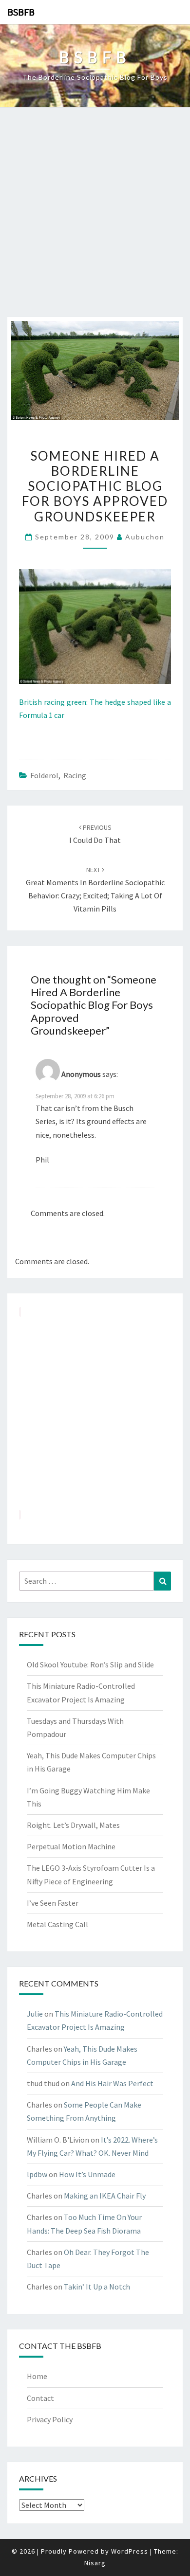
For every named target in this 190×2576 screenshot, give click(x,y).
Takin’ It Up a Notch (97, 2287)
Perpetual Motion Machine (71, 1846)
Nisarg (95, 2563)
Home (37, 2376)
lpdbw (37, 2174)
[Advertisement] (95, 217)
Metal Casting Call (57, 1924)
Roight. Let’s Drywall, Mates (73, 1825)
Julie (35, 2014)
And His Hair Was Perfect (112, 2083)
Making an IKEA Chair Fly (105, 2196)
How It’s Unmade (87, 2174)
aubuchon (145, 537)
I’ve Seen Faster (53, 1903)
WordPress (130, 2551)
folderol (44, 775)
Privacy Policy (50, 2419)
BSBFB (21, 12)
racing (75, 775)
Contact (40, 2398)
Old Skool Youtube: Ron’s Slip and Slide (90, 1664)
